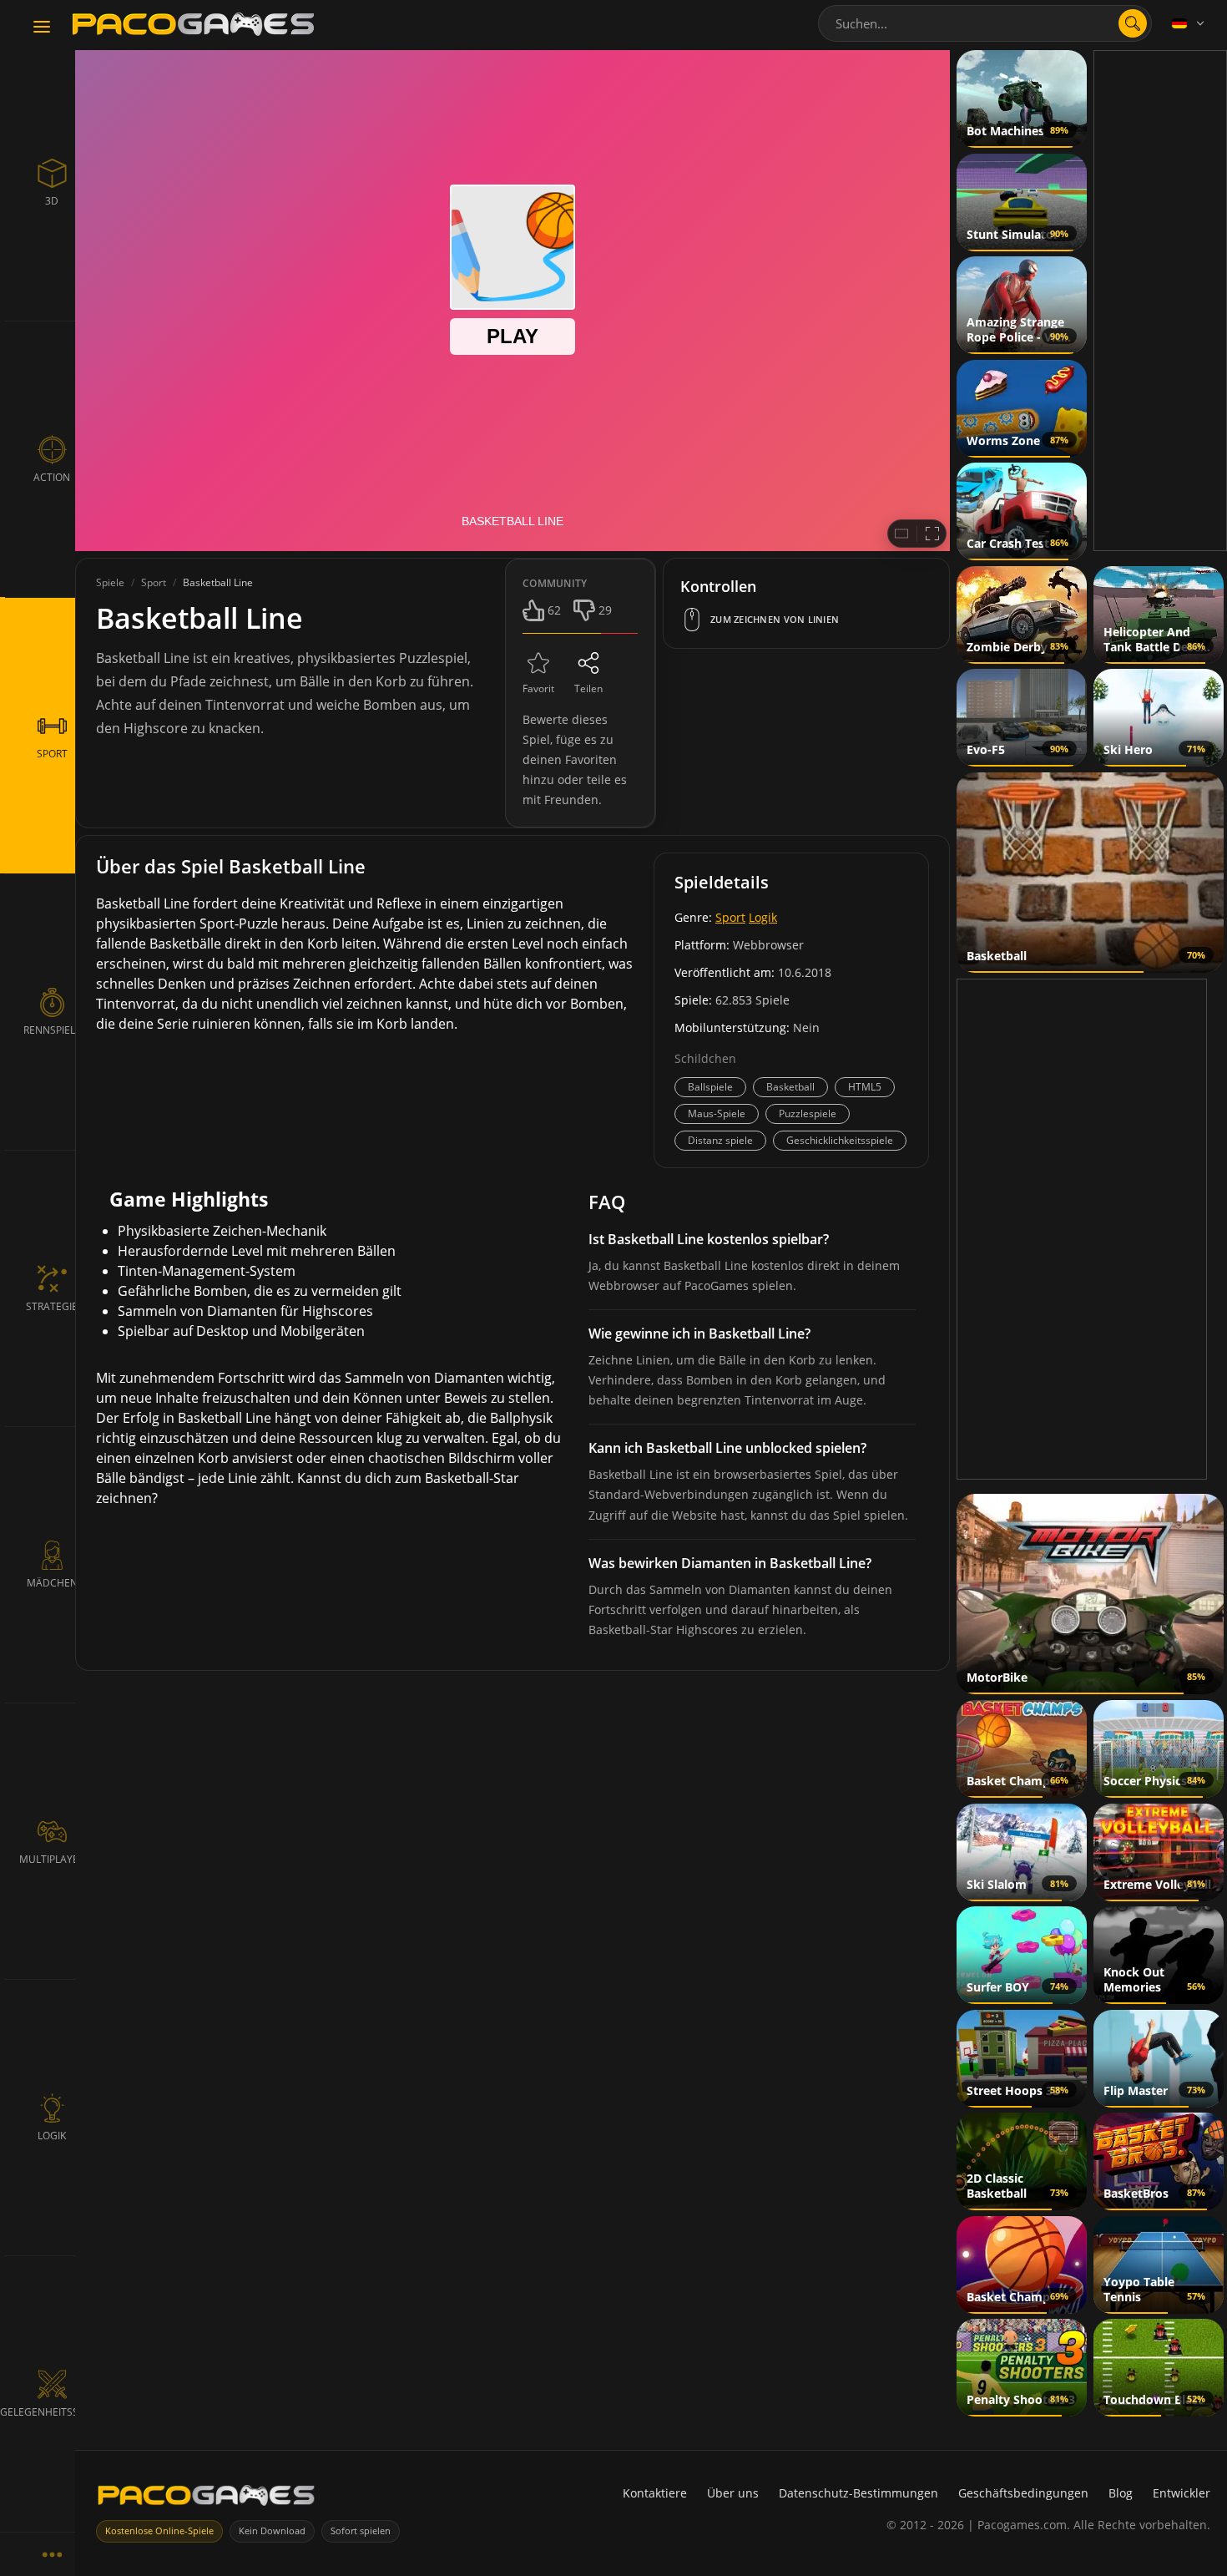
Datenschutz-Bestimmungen (858, 2493)
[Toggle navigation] (42, 28)
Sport (730, 917)
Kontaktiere (655, 2493)
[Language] (1189, 23)
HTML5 (865, 1087)
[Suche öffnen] (1133, 23)
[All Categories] (52, 2554)
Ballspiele (710, 1087)
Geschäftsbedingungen (1023, 2493)
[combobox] (985, 23)
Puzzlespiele (808, 1113)
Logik (763, 917)
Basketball (790, 1087)
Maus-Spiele (717, 1113)
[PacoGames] (206, 2499)
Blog (1121, 2493)
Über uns (733, 2493)
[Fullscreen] (932, 534)
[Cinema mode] (901, 534)
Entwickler (1182, 2493)
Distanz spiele (720, 1140)
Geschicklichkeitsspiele (840, 1140)
